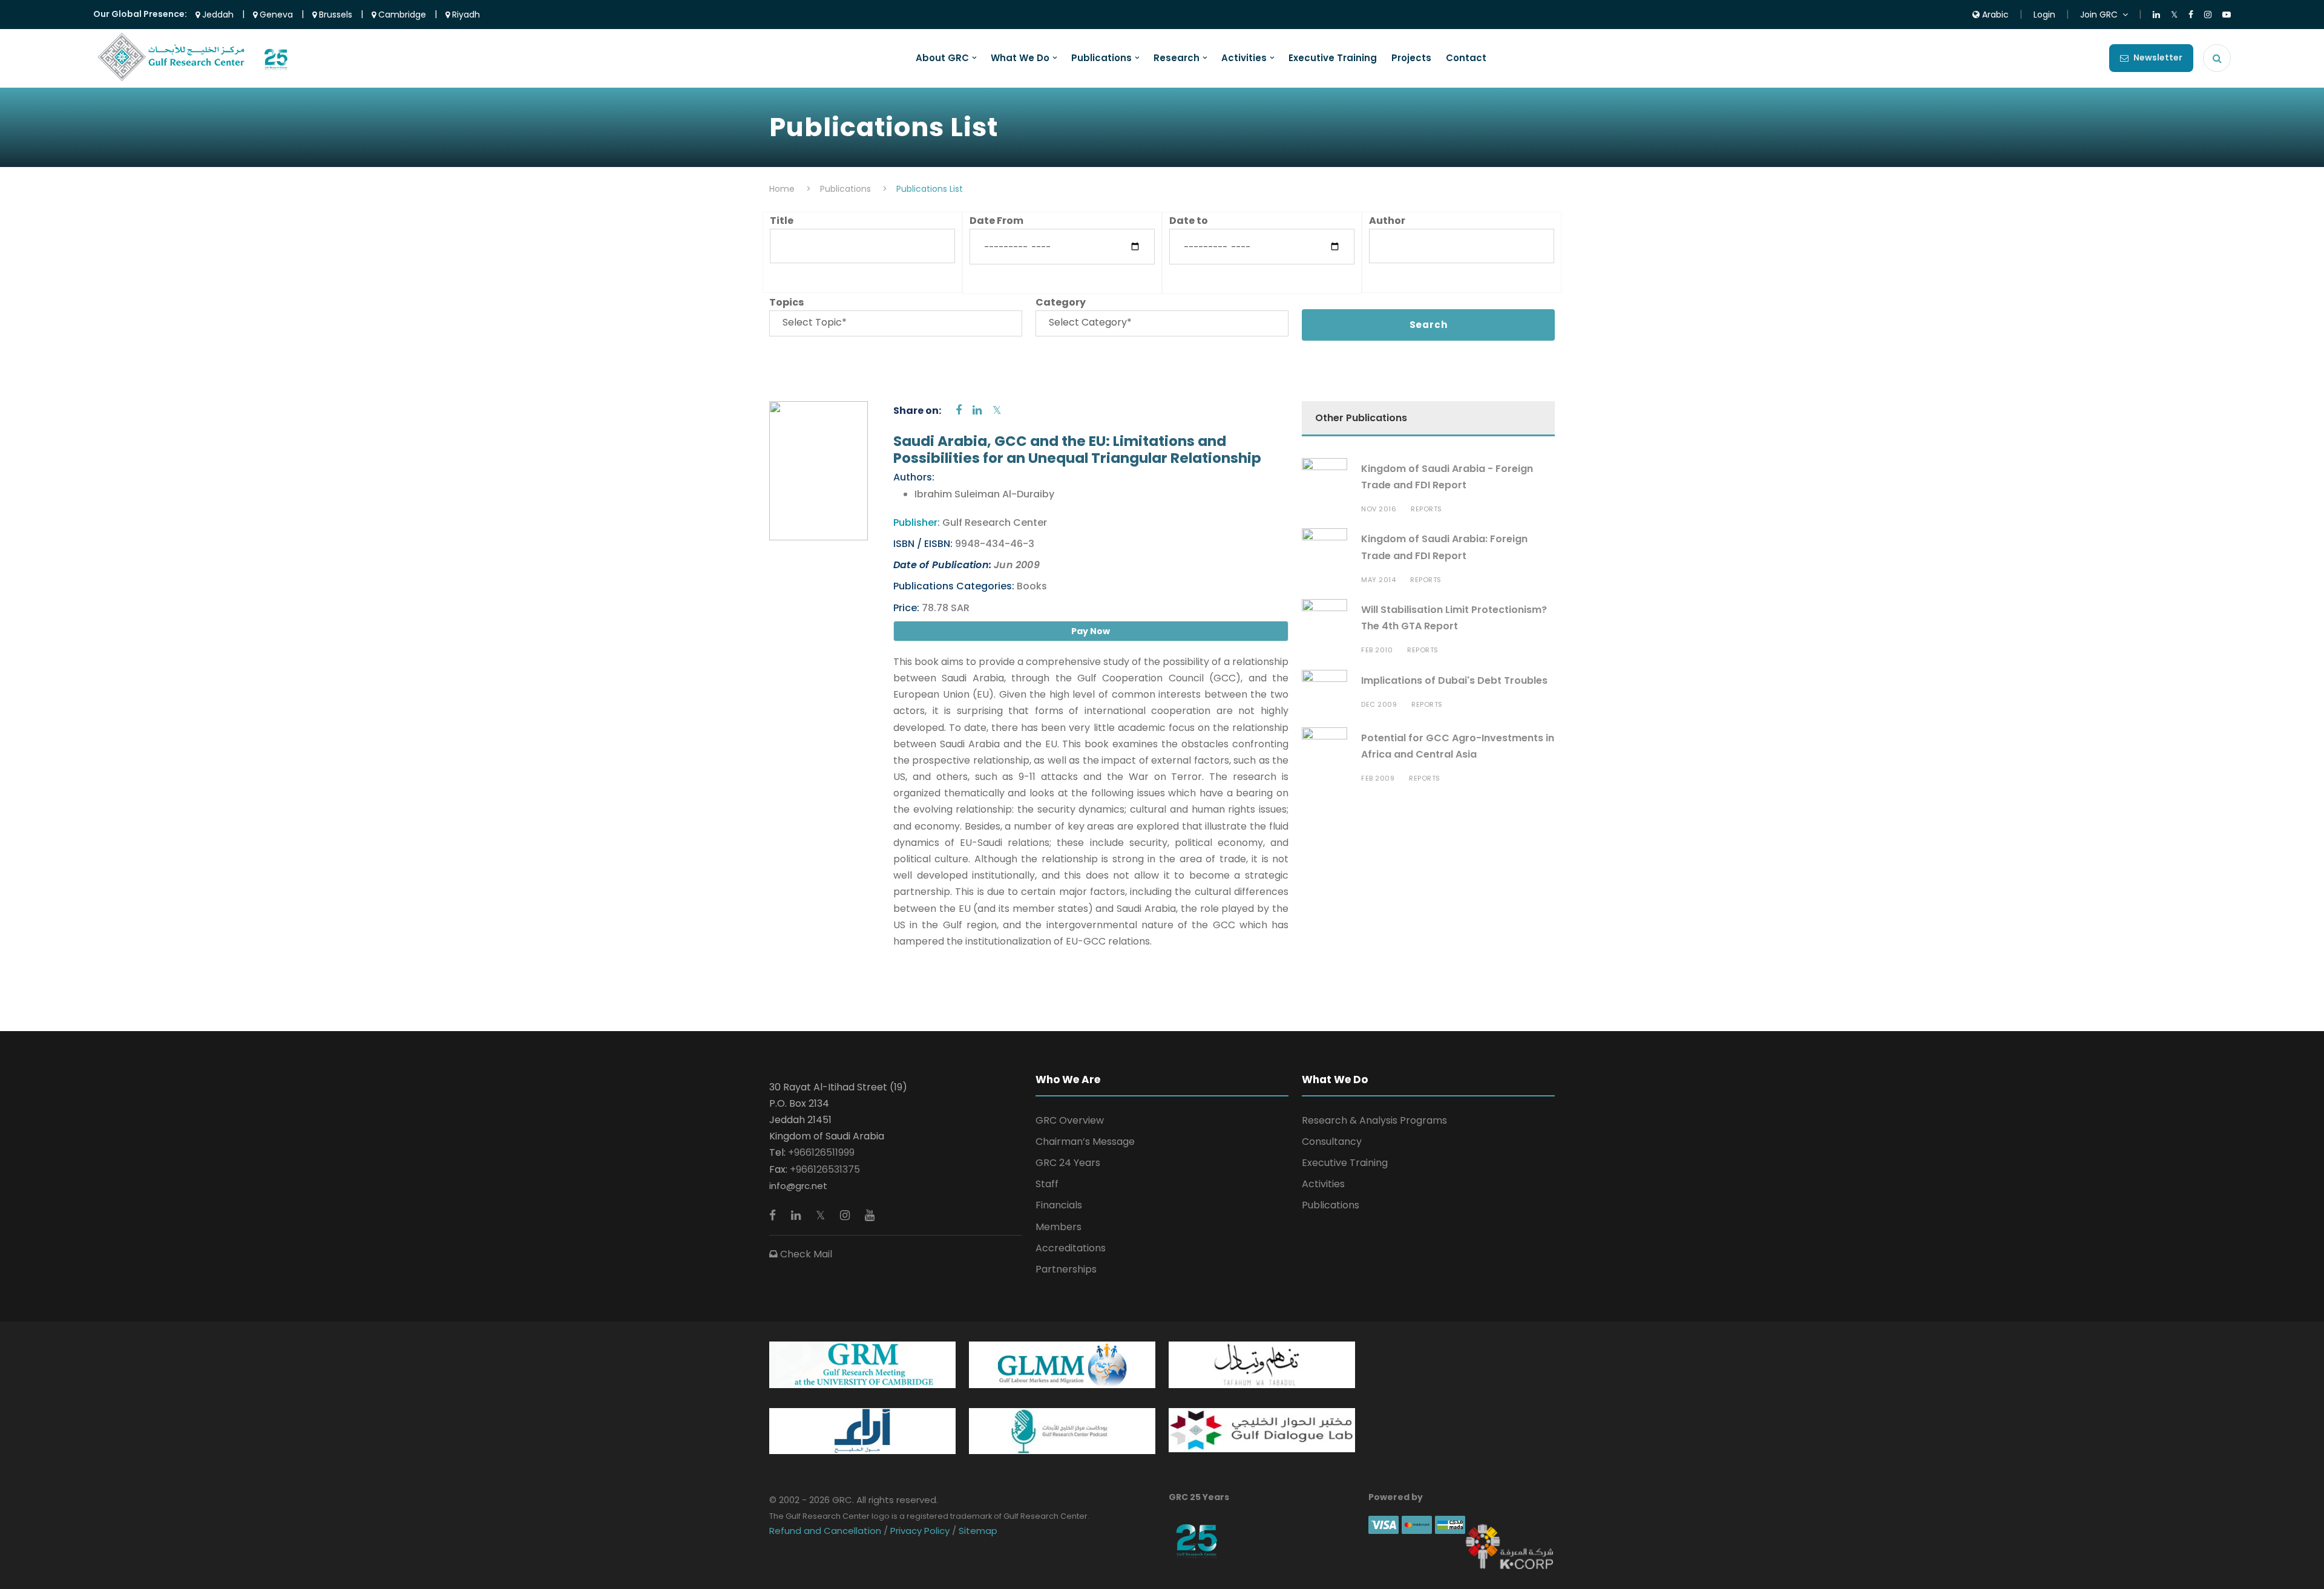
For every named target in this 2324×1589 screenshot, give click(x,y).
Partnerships (1066, 1269)
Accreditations (1071, 1248)
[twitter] (997, 410)
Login (2044, 15)
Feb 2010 (1377, 650)
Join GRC (2099, 15)
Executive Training (1333, 58)
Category (1061, 302)
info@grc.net (798, 1186)
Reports (1426, 509)
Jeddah (217, 15)
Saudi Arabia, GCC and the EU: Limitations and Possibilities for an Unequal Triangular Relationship (1077, 450)
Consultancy (1332, 1142)
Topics (786, 302)
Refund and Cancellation (826, 1531)
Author (1387, 221)
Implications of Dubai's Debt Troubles (1454, 680)
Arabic (1994, 15)
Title (782, 221)
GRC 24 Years (1068, 1163)
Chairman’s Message (1085, 1142)
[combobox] (896, 323)
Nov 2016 (1379, 509)
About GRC (942, 58)
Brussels (334, 15)
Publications (1101, 58)
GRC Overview (1070, 1120)
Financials (1059, 1205)
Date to (1189, 221)
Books (1031, 586)
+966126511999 (821, 1152)
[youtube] (870, 1215)
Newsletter (2158, 57)
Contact (1466, 58)
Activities (1244, 58)
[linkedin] (977, 410)
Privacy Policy (920, 1531)
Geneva (275, 15)
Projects (1411, 58)
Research (1177, 58)
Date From (996, 221)
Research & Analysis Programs (1374, 1120)
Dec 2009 (1379, 704)
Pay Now (1091, 631)
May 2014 (1378, 580)
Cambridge (401, 15)
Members (1059, 1227)
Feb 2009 (1378, 778)
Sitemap (977, 1531)
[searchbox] (896, 322)
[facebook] (959, 410)
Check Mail (805, 1254)
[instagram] (846, 1215)
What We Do (1020, 58)
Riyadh (465, 15)
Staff (1047, 1184)
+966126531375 (825, 1169)
